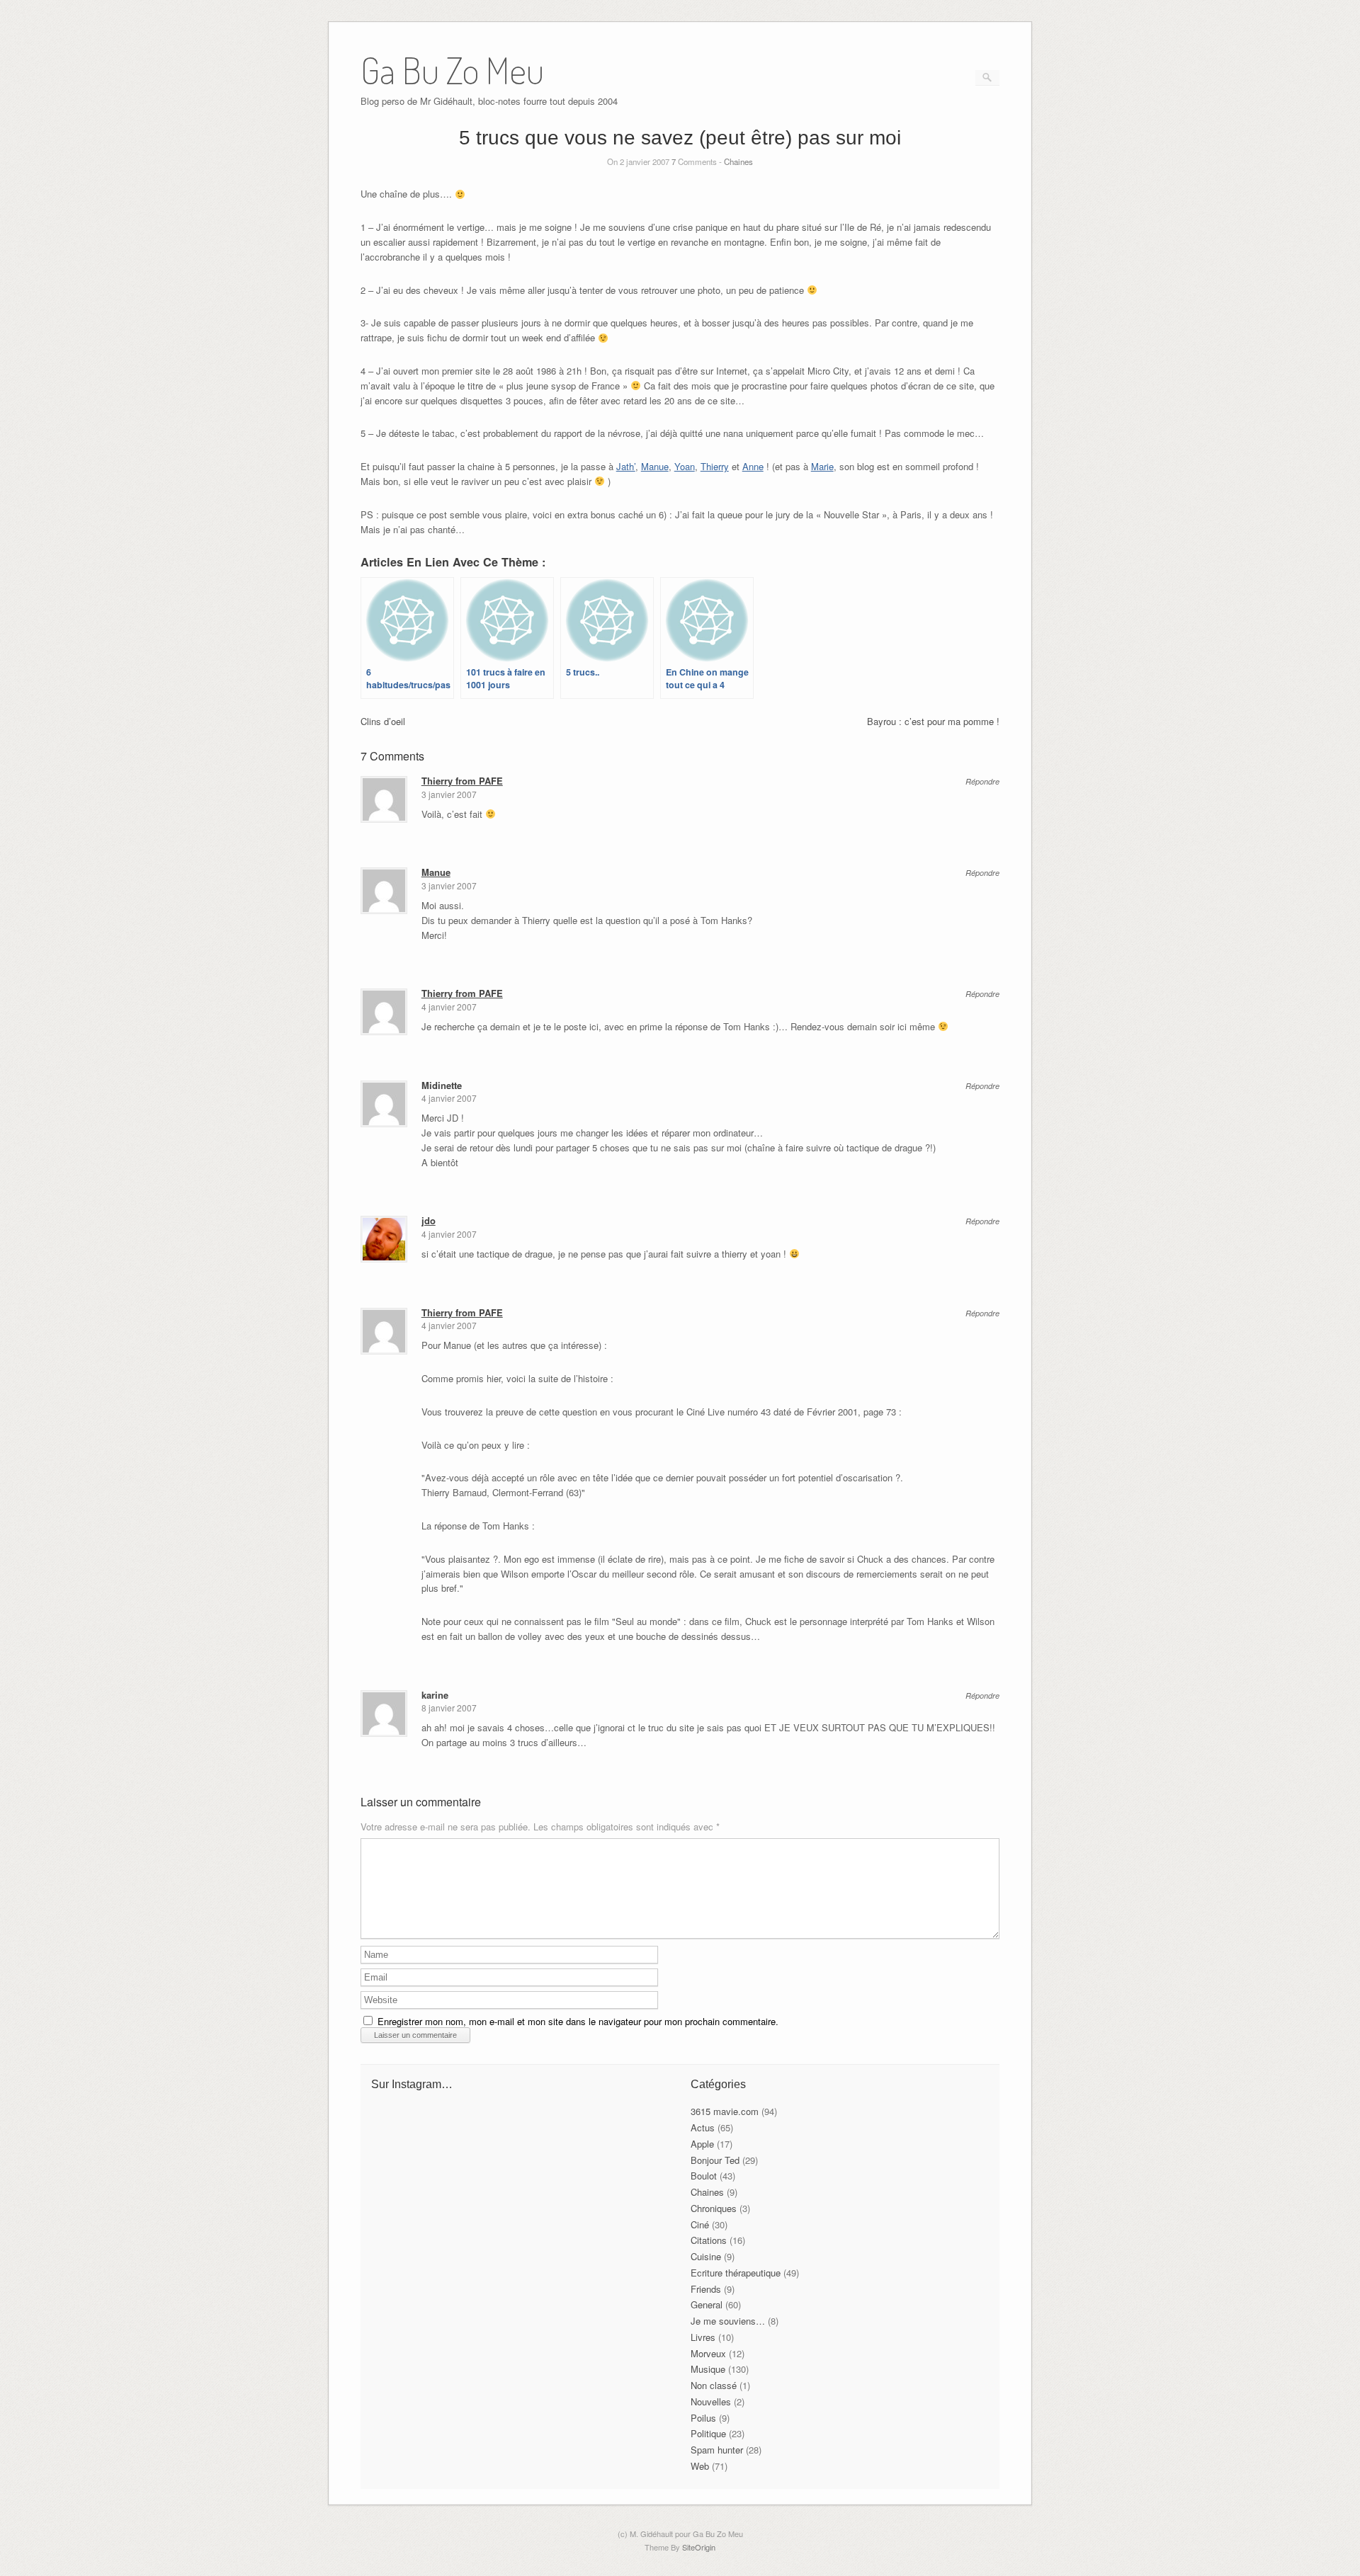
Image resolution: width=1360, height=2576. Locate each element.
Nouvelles (711, 2401)
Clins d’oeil (383, 721)
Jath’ (626, 466)
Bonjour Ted (715, 2160)
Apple (702, 2144)
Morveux (708, 2353)
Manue (655, 466)
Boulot (704, 2176)
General (707, 2304)
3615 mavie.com (725, 2111)
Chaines (738, 161)
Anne (753, 466)
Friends (706, 2289)
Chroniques (714, 2208)
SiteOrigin (699, 2547)
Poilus (703, 2418)
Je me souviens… (728, 2321)
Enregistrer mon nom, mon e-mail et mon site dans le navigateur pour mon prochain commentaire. (578, 2021)
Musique (708, 2369)
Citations (709, 2240)
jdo (429, 1220)
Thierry (715, 466)
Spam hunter (717, 2450)
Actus (703, 2127)
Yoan (685, 466)
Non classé (714, 2385)
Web (700, 2466)
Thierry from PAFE (462, 781)
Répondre (982, 781)
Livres (703, 2337)
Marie (822, 466)
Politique (708, 2433)
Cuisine (706, 2256)
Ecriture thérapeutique (736, 2273)
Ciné (700, 2224)
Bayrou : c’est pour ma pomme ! (933, 721)
